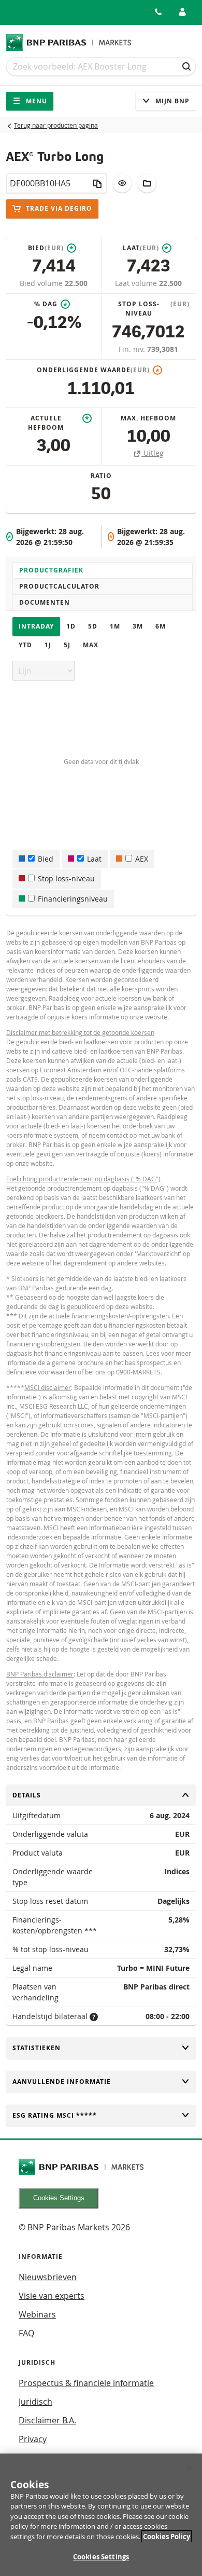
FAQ (26, 2333)
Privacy (33, 2439)
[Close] (190, 2468)
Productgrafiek (51, 570)
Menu (35, 101)
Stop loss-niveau (66, 878)
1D (71, 626)
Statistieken (37, 2048)
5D (93, 626)
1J (48, 645)
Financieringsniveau (73, 899)
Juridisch (35, 2402)
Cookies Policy (167, 2537)
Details (27, 1795)
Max (91, 645)
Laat (94, 859)
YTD (25, 645)
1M (115, 626)
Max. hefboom (148, 418)
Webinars (37, 2314)
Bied (46, 859)
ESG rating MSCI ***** (55, 2115)
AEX (142, 859)
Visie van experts (52, 2296)
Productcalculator (59, 586)
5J (67, 645)
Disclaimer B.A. (47, 2420)
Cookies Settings (59, 2198)
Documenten (45, 602)
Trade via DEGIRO (58, 208)
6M (161, 626)
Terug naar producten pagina (56, 125)
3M (138, 626)
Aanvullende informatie (62, 2082)
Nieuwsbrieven (48, 2277)
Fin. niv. (133, 349)
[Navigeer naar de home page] (69, 43)
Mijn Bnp (171, 101)
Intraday (36, 626)
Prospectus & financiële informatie (86, 2383)
